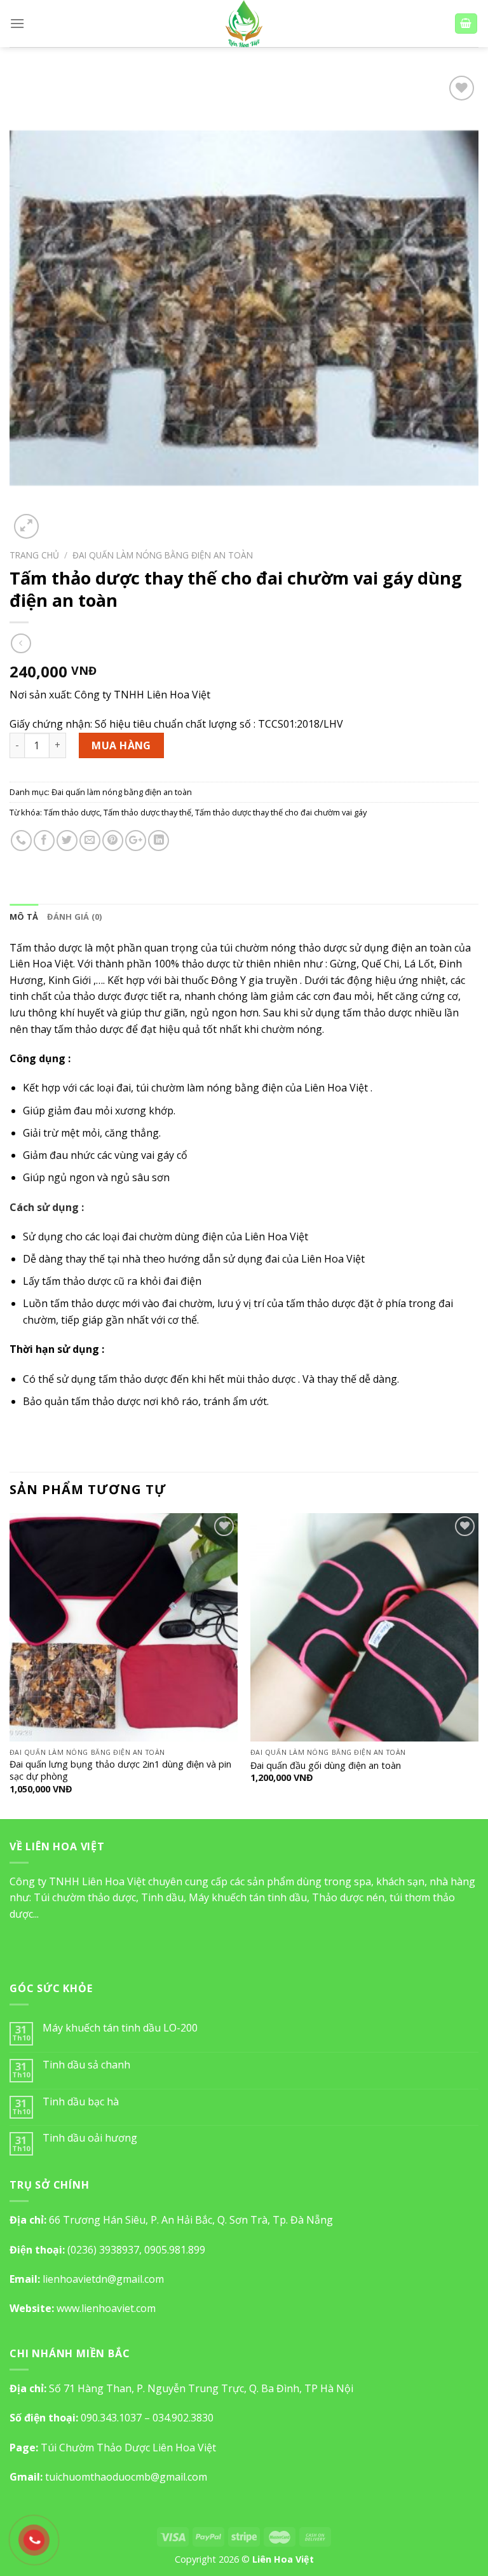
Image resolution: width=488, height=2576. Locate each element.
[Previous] (10, 1665)
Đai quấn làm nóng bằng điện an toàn (163, 555)
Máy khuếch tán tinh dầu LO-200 (120, 2028)
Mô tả (24, 917)
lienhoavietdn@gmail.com (103, 2279)
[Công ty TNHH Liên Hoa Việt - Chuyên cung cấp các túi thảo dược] (244, 24)
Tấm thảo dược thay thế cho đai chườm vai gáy (281, 812)
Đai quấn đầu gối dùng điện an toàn (326, 1766)
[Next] (478, 1665)
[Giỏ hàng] (466, 24)
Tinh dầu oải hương (90, 2138)
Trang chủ (34, 555)
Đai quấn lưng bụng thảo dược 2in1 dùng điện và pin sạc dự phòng (120, 1770)
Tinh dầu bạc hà (81, 2102)
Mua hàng (121, 745)
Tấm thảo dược (72, 812)
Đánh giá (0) (74, 917)
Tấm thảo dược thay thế (147, 812)
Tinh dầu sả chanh (86, 2065)
